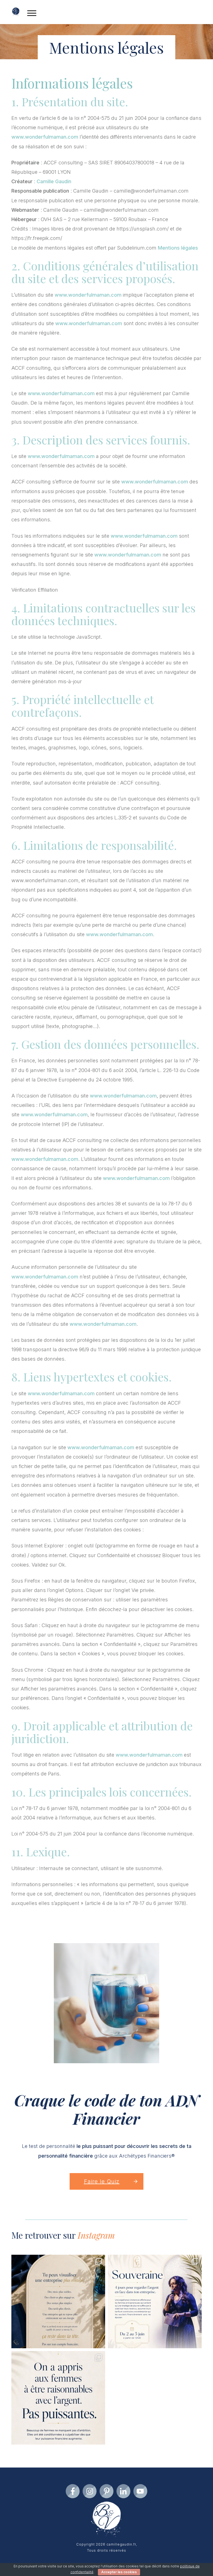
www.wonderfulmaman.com (45, 137)
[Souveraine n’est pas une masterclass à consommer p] (155, 2301)
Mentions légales (178, 248)
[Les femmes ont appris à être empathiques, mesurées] (58, 2398)
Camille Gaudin (54, 181)
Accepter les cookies (119, 2572)
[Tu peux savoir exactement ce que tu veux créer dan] (58, 2301)
